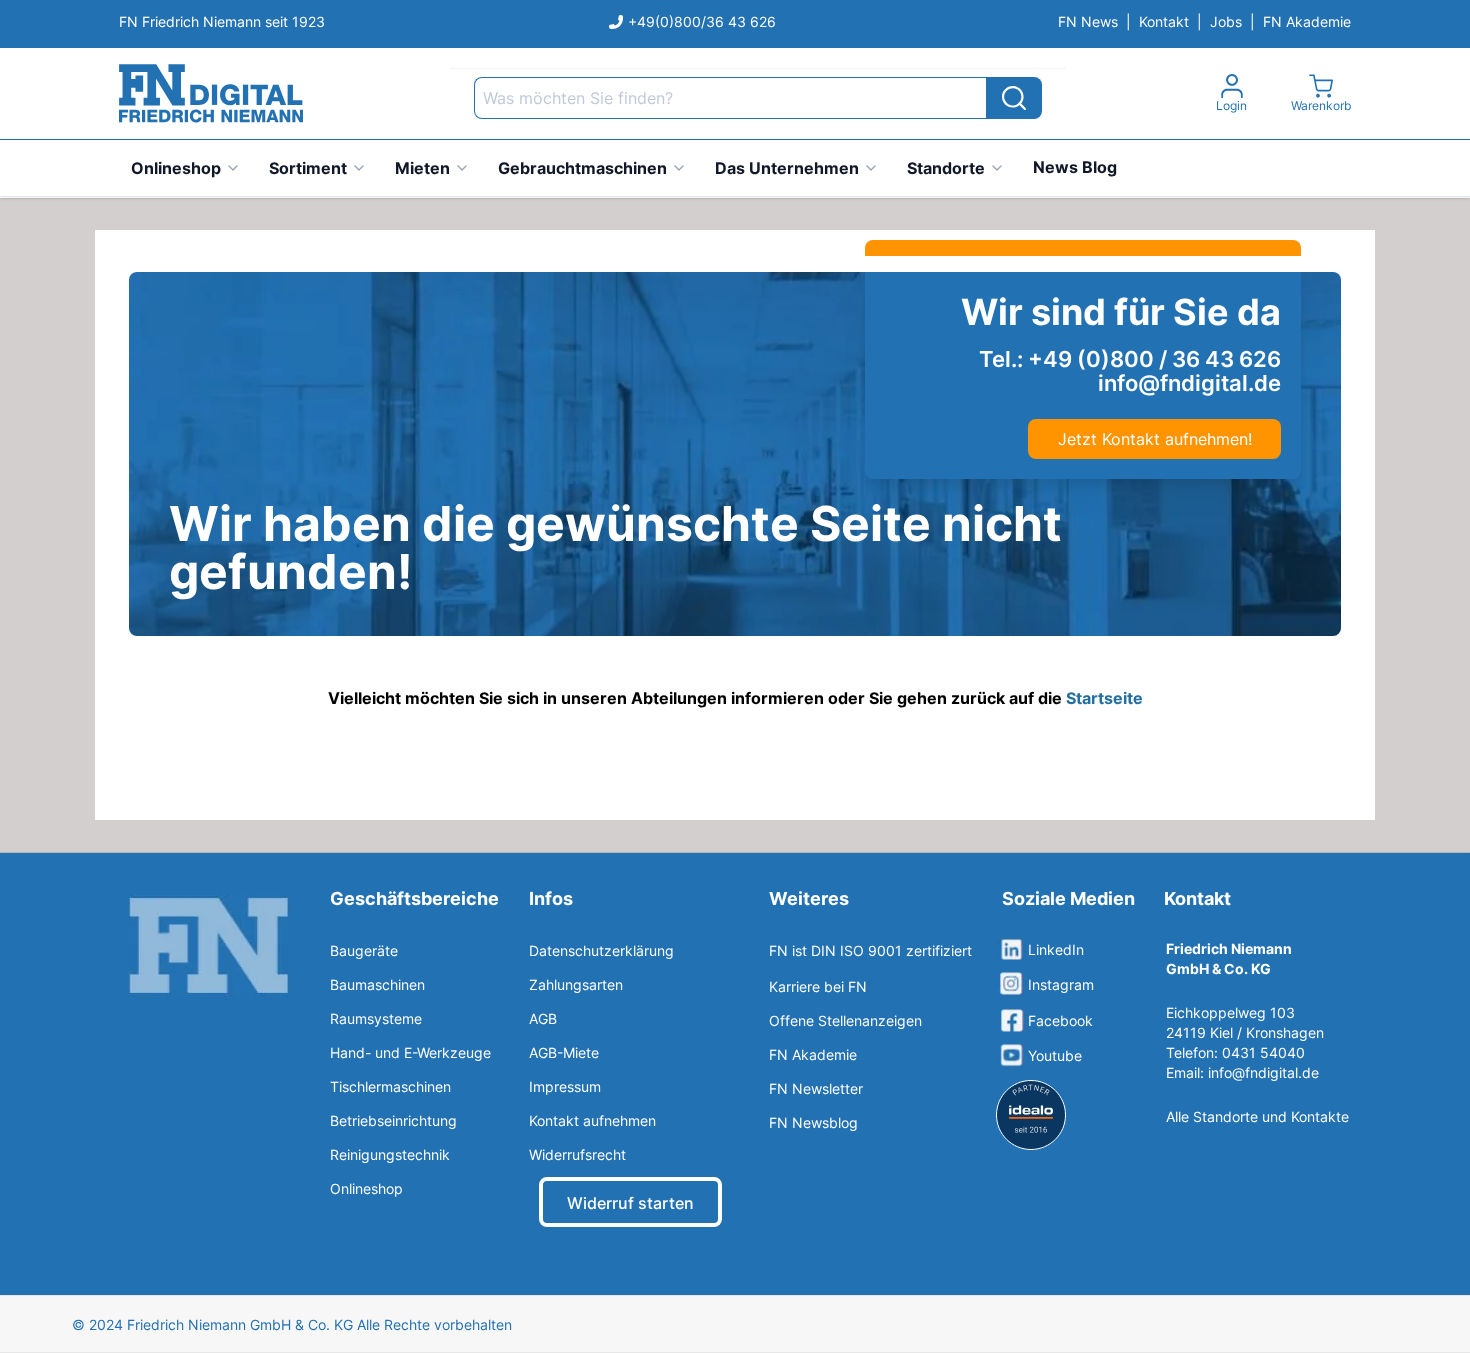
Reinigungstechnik (390, 1154)
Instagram (1061, 984)
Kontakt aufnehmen (592, 1120)
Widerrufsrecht (577, 1154)
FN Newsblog (813, 1122)
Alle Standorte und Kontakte (1257, 1116)
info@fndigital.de (1263, 1072)
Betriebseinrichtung (393, 1120)
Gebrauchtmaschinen (582, 168)
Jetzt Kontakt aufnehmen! (1155, 439)
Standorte (946, 168)
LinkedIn (1056, 949)
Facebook (1060, 1020)
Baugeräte (364, 950)
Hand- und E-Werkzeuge (410, 1052)
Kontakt (1164, 21)
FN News (1088, 21)
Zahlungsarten (576, 984)
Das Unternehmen (787, 168)
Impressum (565, 1086)
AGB (543, 1018)
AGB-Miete (564, 1052)
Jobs (1226, 21)
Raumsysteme (376, 1018)
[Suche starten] (1014, 98)
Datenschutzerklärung (601, 950)
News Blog (1075, 167)
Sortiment (308, 168)
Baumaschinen (377, 984)
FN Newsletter (816, 1088)
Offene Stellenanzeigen (845, 1020)
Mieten (422, 168)
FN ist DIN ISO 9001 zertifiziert (870, 950)
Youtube (1055, 1055)
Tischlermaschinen (390, 1086)
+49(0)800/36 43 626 (702, 21)
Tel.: (1130, 359)
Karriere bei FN (818, 986)
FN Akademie (1307, 21)
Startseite (1104, 698)
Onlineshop (176, 168)
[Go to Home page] (211, 93)
